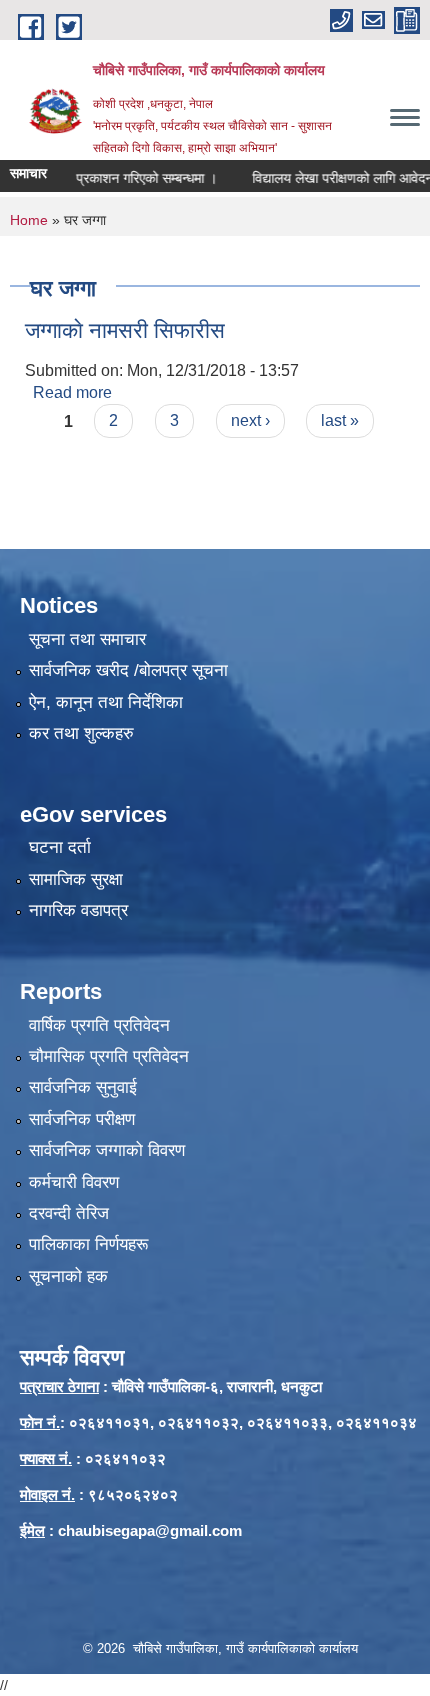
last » (340, 420)
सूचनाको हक (68, 1276)
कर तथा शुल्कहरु (81, 733)
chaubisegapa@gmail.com (150, 1530)
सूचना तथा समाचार (87, 639)
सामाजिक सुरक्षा (76, 879)
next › (250, 420)
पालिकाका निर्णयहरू (88, 1244)
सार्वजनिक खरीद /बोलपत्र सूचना (128, 670)
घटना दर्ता (60, 847)
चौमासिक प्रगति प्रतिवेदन (109, 1056)
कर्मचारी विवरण (74, 1182)
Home (29, 220)
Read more (72, 392)
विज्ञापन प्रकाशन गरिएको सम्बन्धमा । (115, 178)
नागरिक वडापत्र (78, 910)
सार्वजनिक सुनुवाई (83, 1087)
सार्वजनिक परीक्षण (82, 1119)
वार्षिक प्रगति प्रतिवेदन (99, 1025)
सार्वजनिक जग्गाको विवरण (107, 1150)
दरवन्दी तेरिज (69, 1213)
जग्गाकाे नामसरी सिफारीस (125, 330)
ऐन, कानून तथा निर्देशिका (106, 702)
